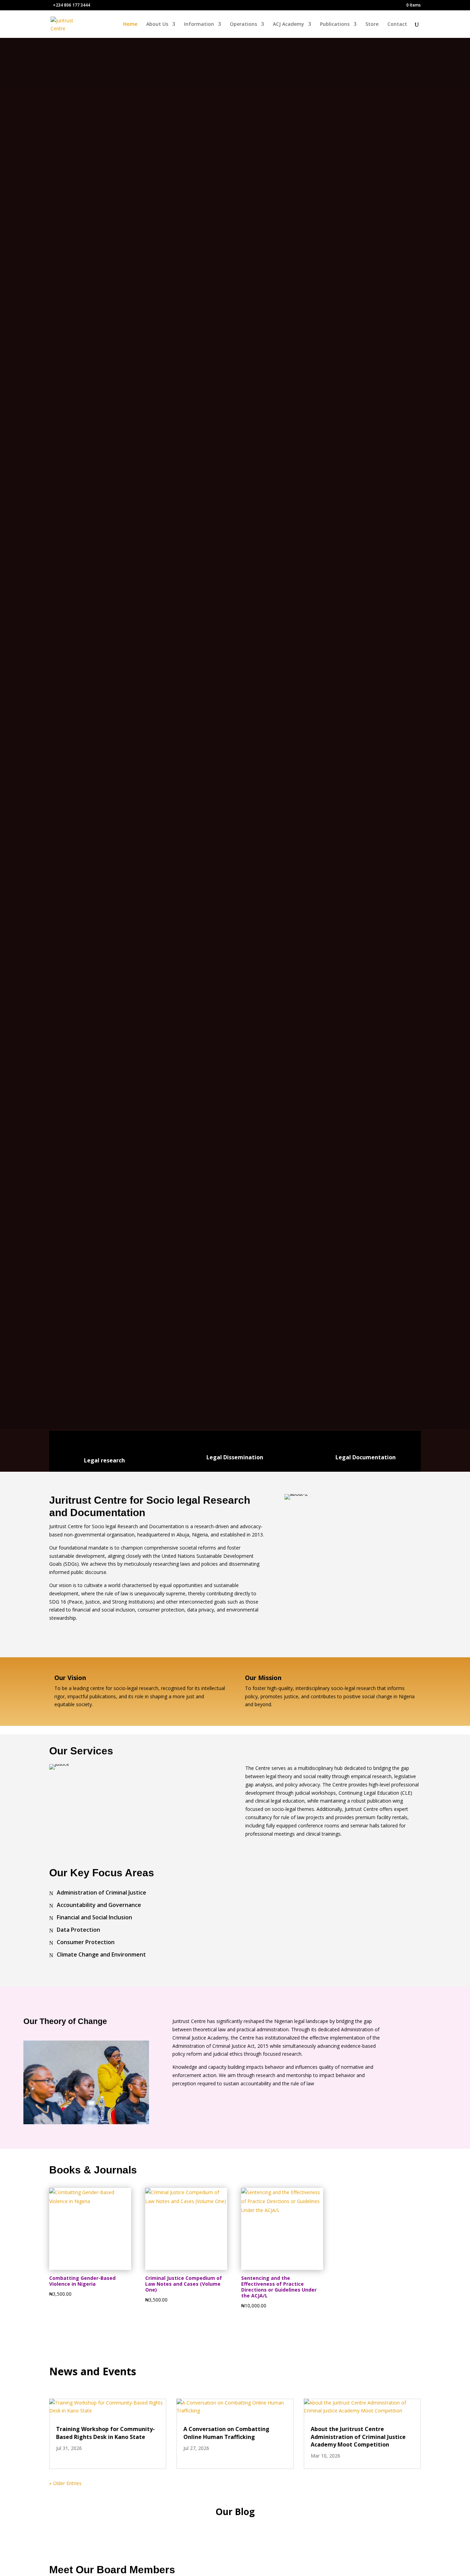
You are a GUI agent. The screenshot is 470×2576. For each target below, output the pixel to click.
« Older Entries (65, 2483)
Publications (335, 24)
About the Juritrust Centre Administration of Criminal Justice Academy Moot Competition (358, 2437)
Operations (243, 24)
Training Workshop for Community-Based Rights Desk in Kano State (105, 2433)
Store (372, 24)
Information (199, 24)
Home (130, 24)
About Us (157, 24)
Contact (397, 24)
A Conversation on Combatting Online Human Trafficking (226, 2433)
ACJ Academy (289, 24)
